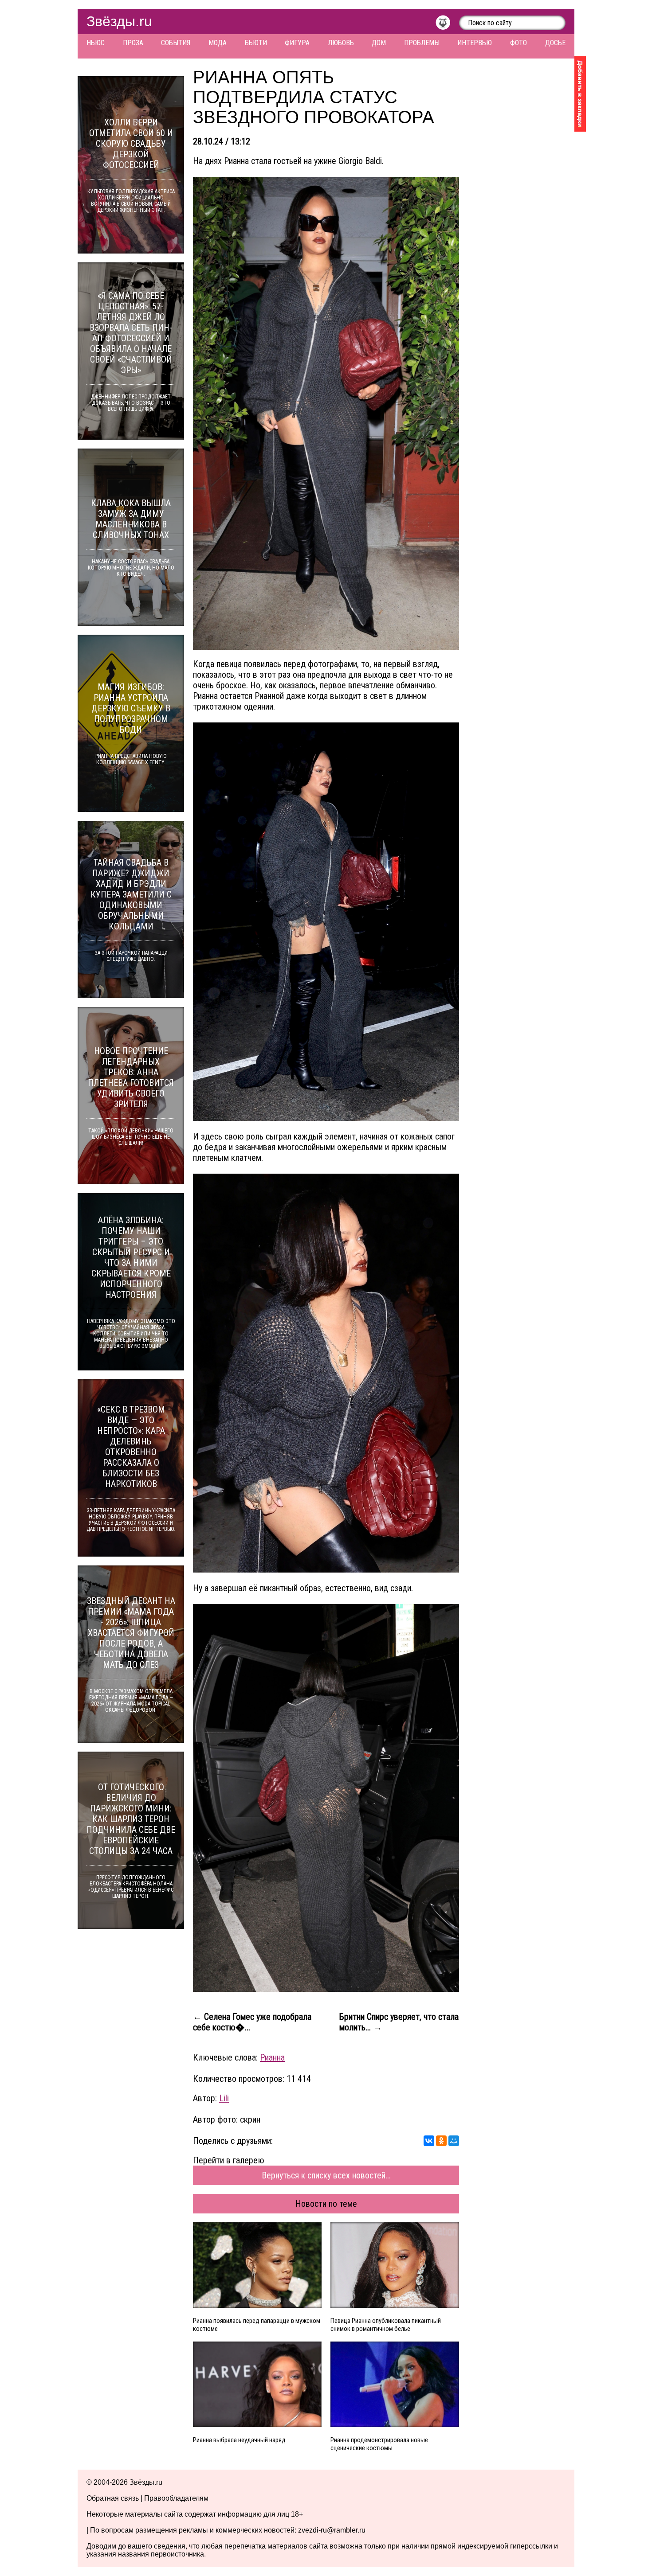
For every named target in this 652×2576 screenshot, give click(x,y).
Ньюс (96, 43)
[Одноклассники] (441, 2141)
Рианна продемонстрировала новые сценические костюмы (379, 2444)
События (176, 43)
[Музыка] (447, 25)
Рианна (272, 2057)
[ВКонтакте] (429, 2141)
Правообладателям (176, 2498)
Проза (133, 43)
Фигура (297, 43)
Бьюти (256, 43)
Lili (224, 2098)
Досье (555, 43)
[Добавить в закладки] (580, 94)
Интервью (475, 43)
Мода (218, 43)
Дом (379, 43)
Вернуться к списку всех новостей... (326, 2175)
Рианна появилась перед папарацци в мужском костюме (257, 2325)
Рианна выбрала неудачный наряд (239, 2440)
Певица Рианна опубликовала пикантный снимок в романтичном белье (386, 2325)
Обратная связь (113, 2498)
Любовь (341, 43)
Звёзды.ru (119, 21)
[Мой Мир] (454, 2141)
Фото (518, 43)
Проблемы (422, 43)
